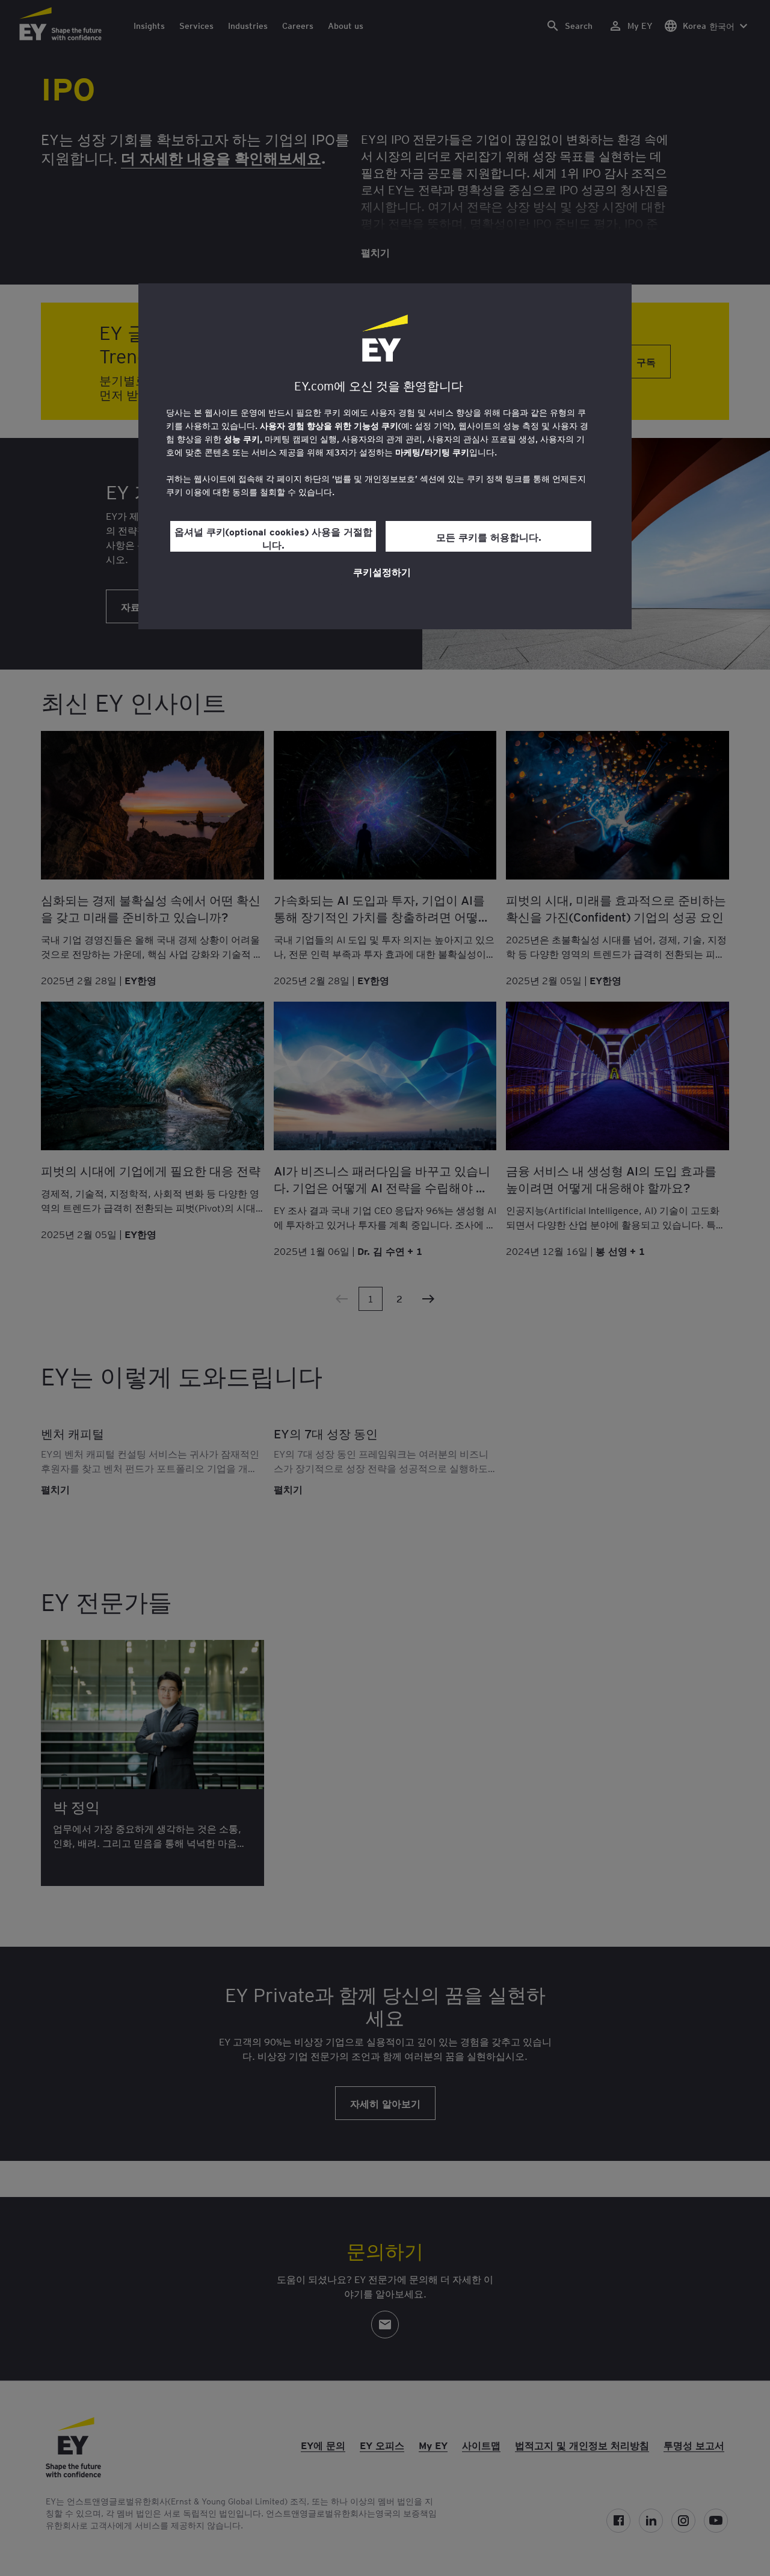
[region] (385, 456)
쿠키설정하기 (382, 572)
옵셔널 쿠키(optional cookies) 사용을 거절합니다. (273, 538)
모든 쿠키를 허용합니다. (489, 537)
